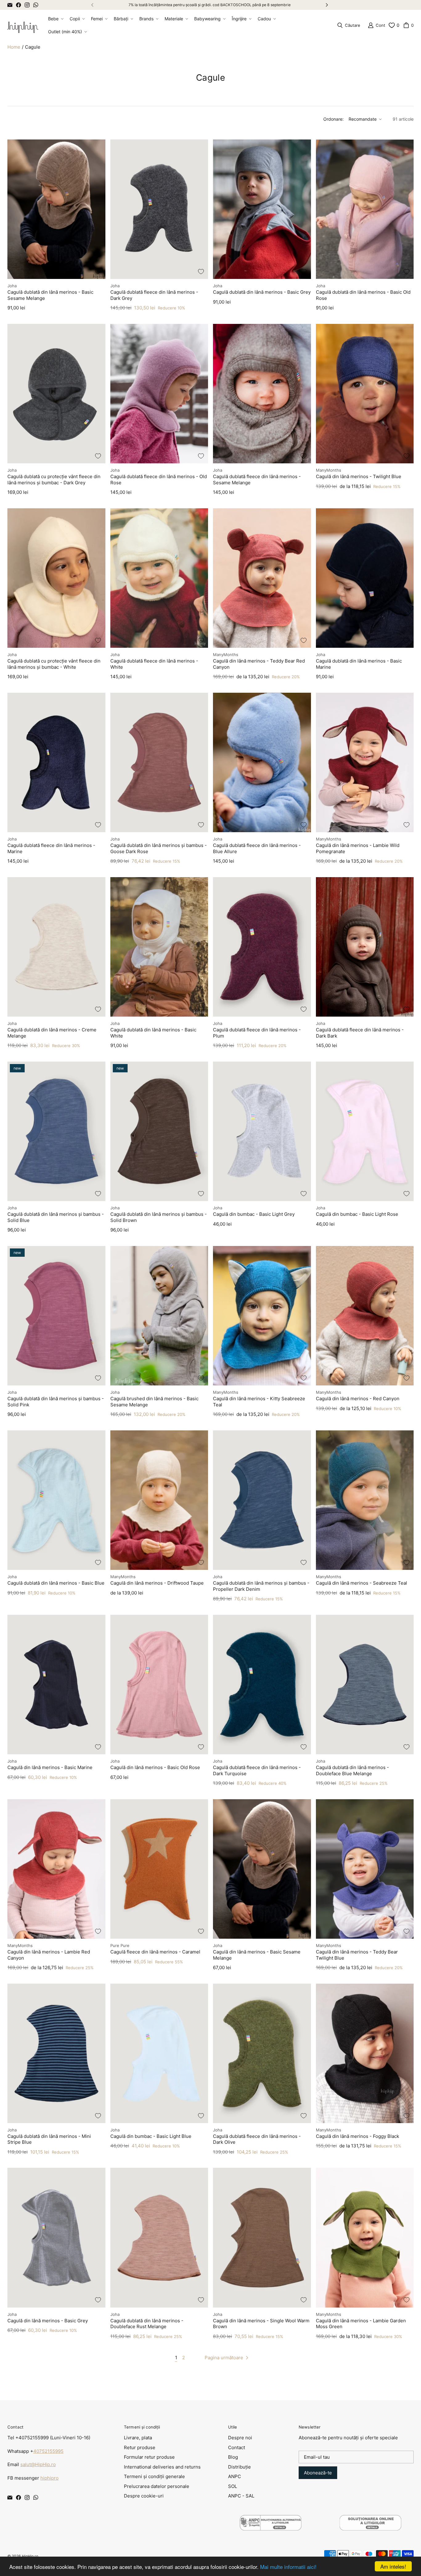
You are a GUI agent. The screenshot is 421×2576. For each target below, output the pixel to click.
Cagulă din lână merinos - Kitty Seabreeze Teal (259, 1402)
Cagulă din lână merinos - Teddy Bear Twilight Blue (357, 1955)
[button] (55, 19)
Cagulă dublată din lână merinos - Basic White (153, 1033)
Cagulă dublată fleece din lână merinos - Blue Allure (257, 848)
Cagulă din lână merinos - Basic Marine (50, 1767)
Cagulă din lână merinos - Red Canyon (358, 1399)
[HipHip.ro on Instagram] (27, 5)
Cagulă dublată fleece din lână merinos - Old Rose (159, 480)
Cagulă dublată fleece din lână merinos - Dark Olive (257, 2139)
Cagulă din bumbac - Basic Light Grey (254, 1214)
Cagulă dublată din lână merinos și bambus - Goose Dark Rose (159, 848)
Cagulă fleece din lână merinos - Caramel (155, 1952)
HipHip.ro (30, 2556)
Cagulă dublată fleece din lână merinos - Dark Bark (360, 1033)
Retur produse (140, 2447)
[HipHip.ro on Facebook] (18, 5)
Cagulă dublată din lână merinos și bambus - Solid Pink (56, 1402)
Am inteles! (393, 2566)
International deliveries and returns (162, 2467)
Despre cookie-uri (144, 2496)
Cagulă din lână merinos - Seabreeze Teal (362, 1583)
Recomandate (363, 119)
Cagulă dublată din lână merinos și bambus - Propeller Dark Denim (261, 1586)
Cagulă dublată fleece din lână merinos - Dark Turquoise (257, 1770)
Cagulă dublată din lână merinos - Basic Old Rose (363, 295)
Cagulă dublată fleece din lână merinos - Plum (257, 1033)
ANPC (235, 2476)
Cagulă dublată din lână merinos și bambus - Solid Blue (56, 1217)
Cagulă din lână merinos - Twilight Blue (359, 476)
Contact (237, 2447)
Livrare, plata (138, 2438)
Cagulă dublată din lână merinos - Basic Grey (262, 292)
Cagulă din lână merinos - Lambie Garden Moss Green (361, 2324)
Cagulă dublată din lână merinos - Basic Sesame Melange (50, 295)
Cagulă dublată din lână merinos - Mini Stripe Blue (49, 2139)
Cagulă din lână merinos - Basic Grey (48, 2321)
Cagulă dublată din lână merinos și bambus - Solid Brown (159, 1217)
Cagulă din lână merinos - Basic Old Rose (155, 1767)
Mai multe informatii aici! (288, 2567)
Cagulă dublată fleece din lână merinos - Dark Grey (154, 295)
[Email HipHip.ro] (10, 5)
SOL (233, 2486)
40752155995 (48, 2451)
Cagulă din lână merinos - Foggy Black (358, 2136)
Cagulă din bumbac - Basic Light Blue (151, 2136)
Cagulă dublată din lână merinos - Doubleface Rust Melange (147, 2324)
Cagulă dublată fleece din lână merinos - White (154, 664)
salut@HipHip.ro (38, 2464)
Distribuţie (239, 2467)
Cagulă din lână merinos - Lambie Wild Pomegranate (358, 848)
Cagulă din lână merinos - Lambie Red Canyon (49, 1955)
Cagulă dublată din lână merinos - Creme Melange (52, 1033)
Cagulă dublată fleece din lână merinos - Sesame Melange (257, 480)
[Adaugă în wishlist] (98, 272)
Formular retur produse (149, 2457)
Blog (233, 2457)
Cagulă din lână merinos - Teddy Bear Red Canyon (259, 664)
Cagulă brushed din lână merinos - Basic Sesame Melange (154, 1402)
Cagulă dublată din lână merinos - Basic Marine (359, 664)
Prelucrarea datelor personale (157, 2486)
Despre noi (240, 2438)
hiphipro (49, 2478)
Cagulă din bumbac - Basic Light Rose (357, 1214)
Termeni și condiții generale (154, 2476)
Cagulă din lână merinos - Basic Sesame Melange (257, 1955)
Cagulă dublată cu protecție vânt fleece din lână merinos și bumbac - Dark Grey (54, 480)
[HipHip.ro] (23, 25)
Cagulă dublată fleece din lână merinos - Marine (51, 848)
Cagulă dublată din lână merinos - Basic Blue (56, 1583)
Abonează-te (318, 2473)
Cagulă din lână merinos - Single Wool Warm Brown (261, 2324)
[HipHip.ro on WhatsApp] (36, 5)
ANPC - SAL (241, 2496)
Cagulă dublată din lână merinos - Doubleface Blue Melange (352, 1770)
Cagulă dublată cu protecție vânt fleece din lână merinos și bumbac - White (54, 664)
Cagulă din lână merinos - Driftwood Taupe (157, 1583)
